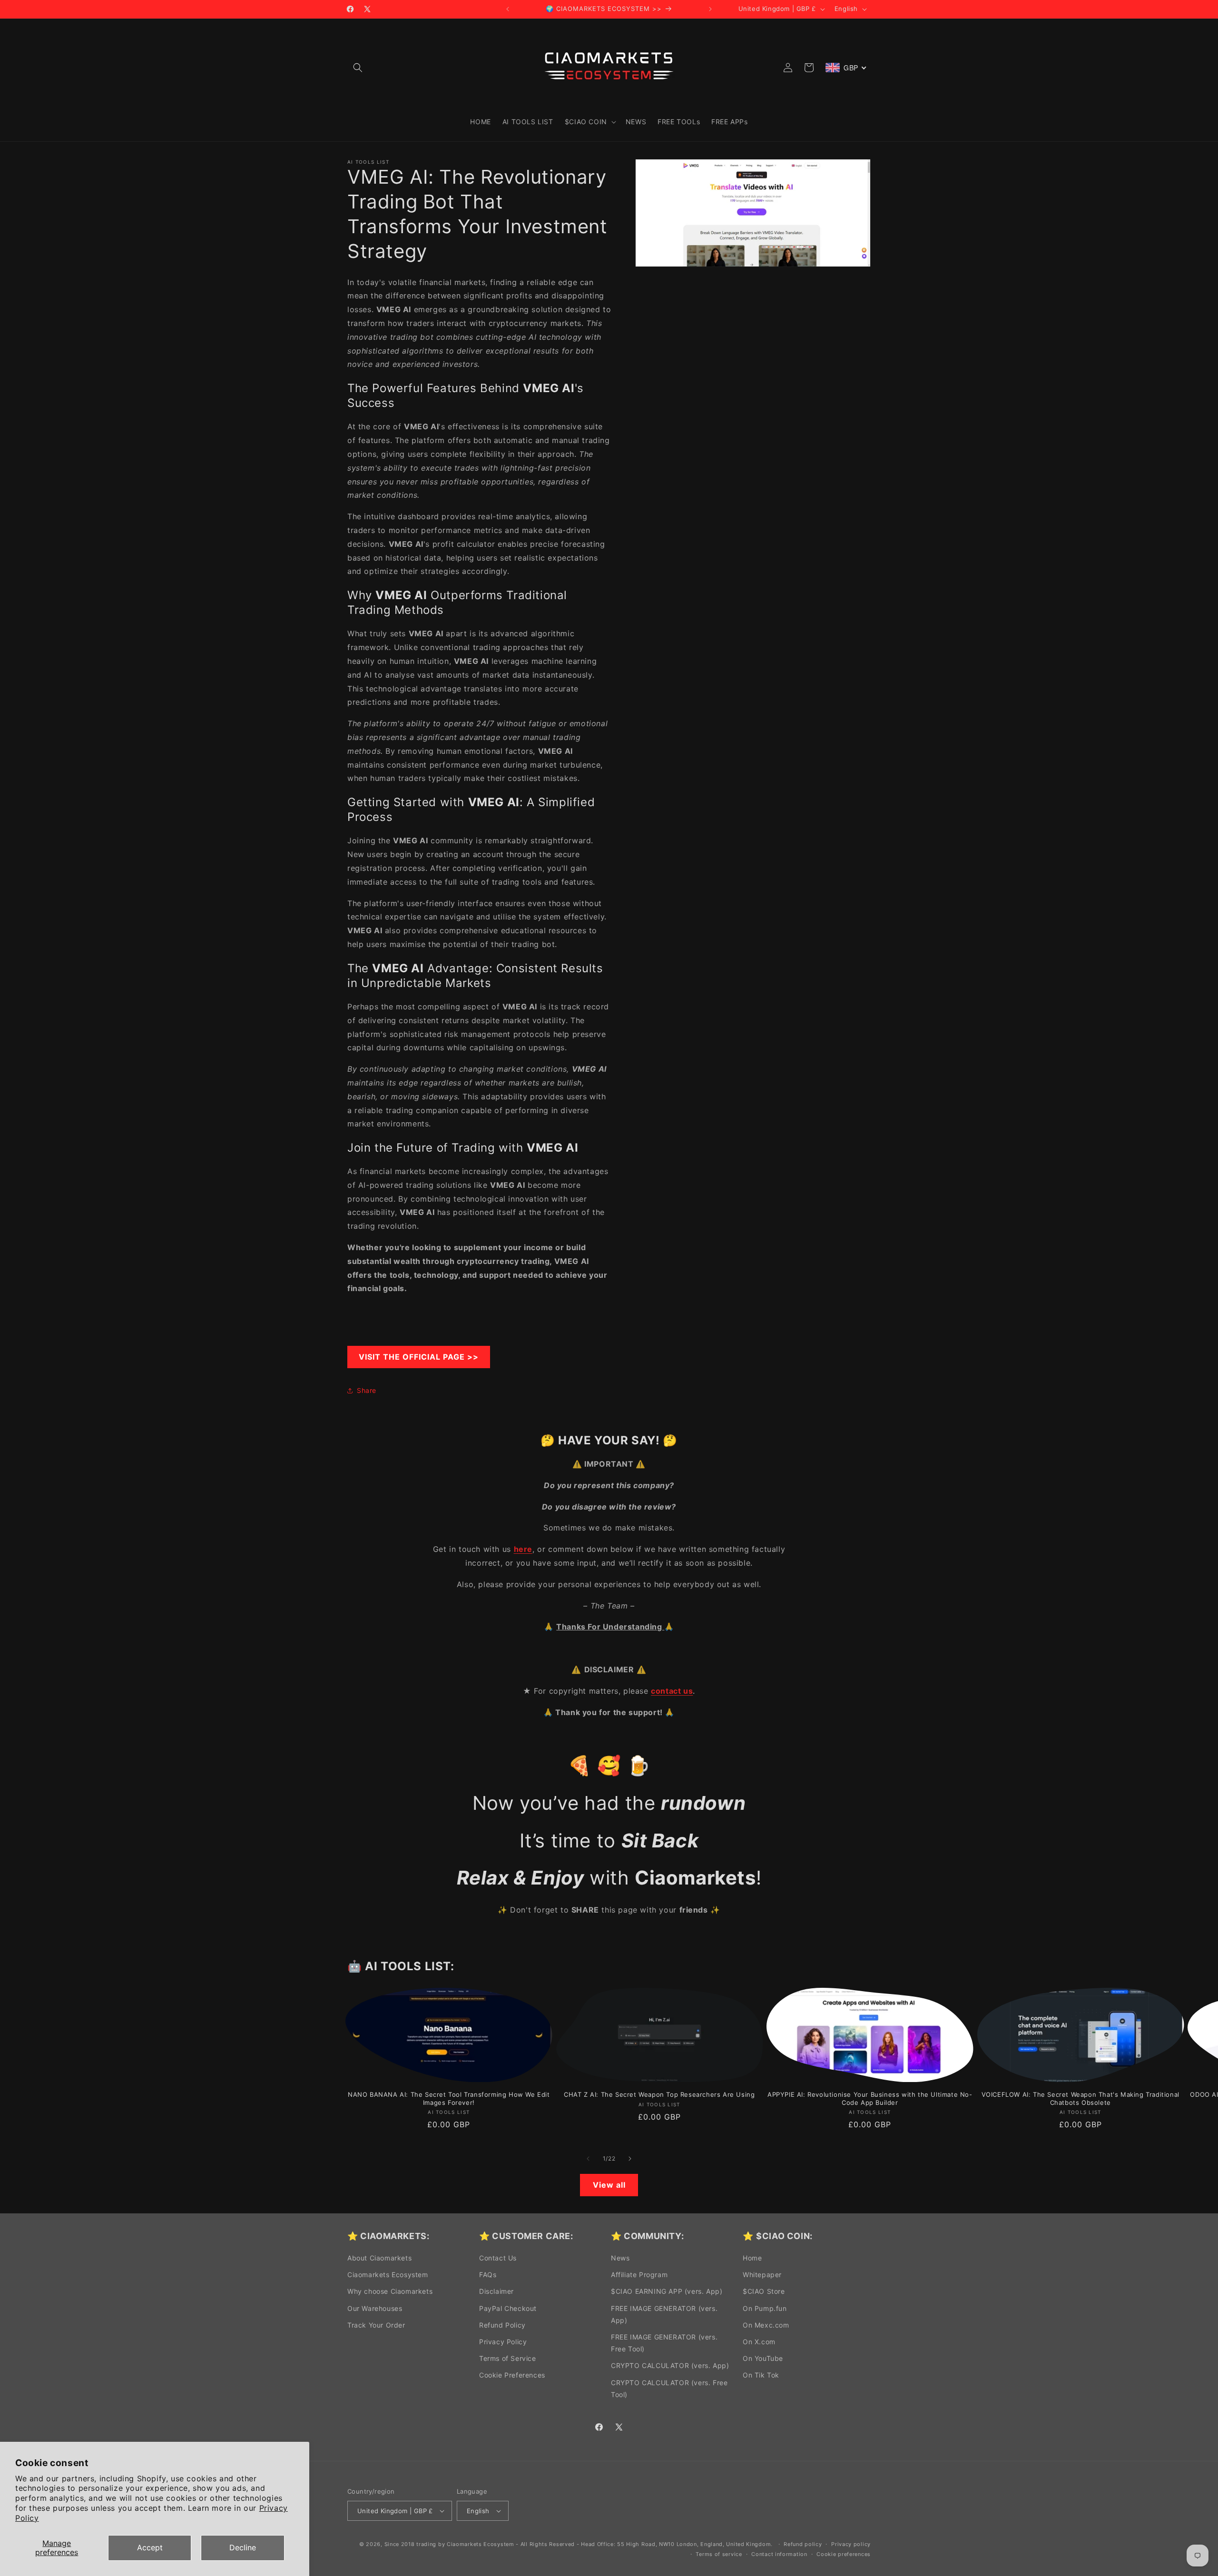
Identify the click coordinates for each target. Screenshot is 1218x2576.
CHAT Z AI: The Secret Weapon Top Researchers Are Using (659, 2094)
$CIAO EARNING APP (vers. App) (667, 2291)
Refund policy (803, 2544)
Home (752, 2258)
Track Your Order (376, 2325)
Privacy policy (851, 2544)
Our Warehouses (375, 2308)
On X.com (759, 2342)
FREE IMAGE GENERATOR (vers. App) (664, 2314)
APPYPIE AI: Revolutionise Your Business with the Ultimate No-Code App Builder (870, 2098)
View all (609, 2185)
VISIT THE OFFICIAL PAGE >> (419, 1357)
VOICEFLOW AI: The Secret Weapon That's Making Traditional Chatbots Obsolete (1080, 2098)
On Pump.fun (765, 2308)
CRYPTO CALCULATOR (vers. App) (670, 2365)
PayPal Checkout (508, 2308)
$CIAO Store (764, 2291)
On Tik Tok (761, 2375)
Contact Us (498, 2258)
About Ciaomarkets (379, 2258)
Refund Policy (502, 2325)
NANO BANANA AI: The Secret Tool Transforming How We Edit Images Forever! (449, 2098)
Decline (243, 2547)
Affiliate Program (639, 2275)
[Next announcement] (710, 9)
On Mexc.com (766, 2325)
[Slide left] (588, 2159)
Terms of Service (508, 2358)
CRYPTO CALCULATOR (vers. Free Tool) (669, 2388)
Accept (150, 2547)
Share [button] (367, 1390)
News (620, 2258)
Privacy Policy (503, 2342)
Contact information (779, 2554)
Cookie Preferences (512, 2375)
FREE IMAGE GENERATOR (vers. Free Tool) (664, 2343)
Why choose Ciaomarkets (390, 2291)
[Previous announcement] (508, 9)
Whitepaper (762, 2275)
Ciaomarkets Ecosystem (388, 2275)
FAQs (488, 2275)
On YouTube (763, 2358)
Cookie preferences (844, 2554)
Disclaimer (496, 2291)
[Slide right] (630, 2159)
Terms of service (719, 2554)
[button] (358, 68)
